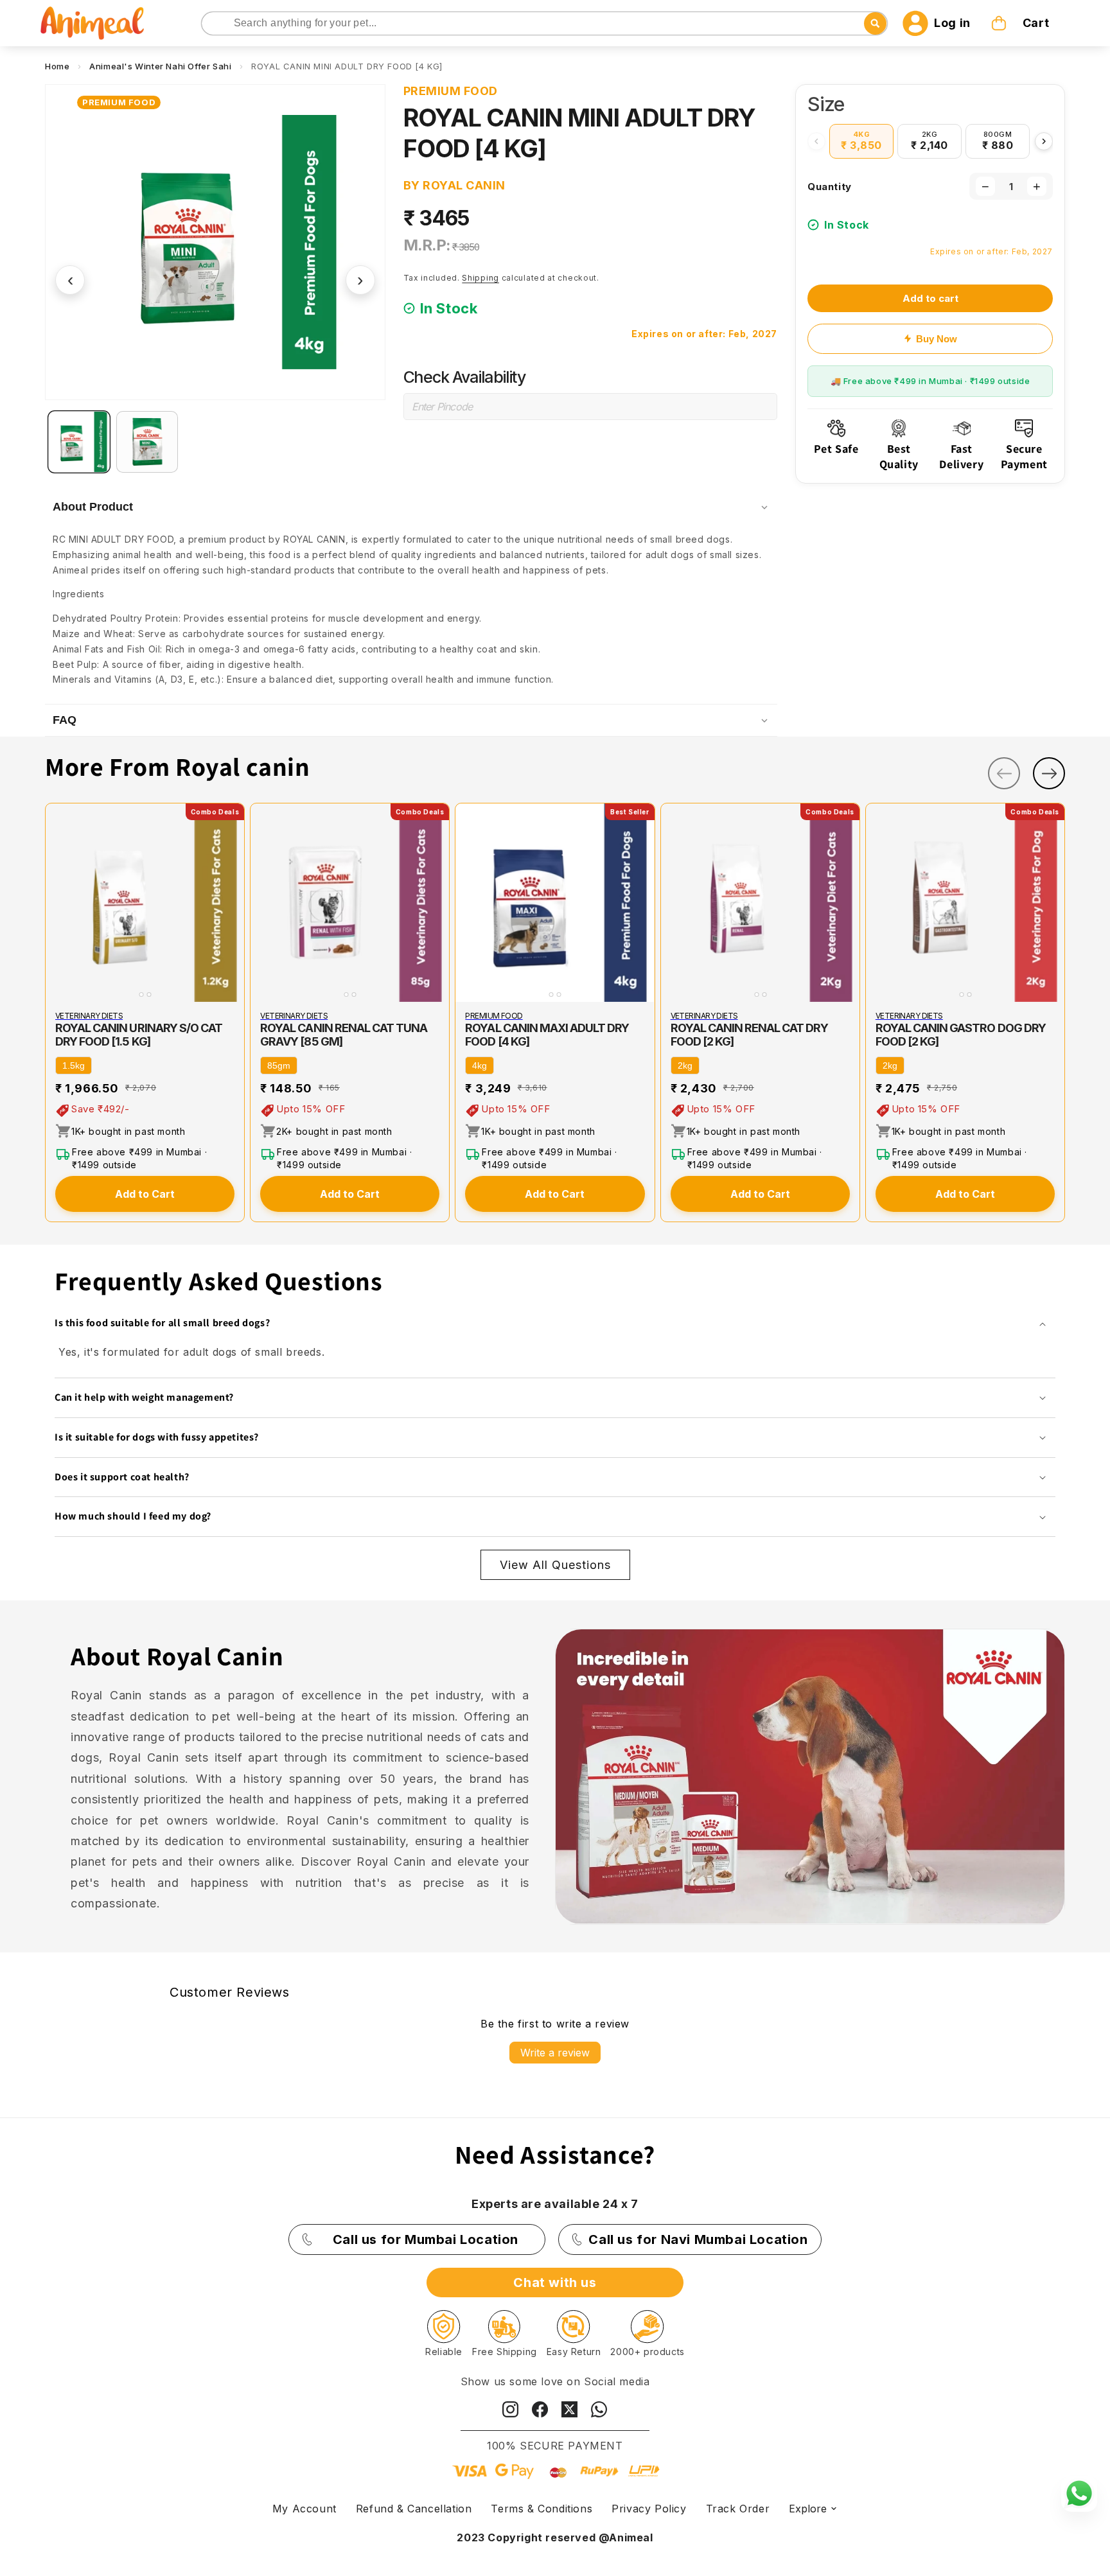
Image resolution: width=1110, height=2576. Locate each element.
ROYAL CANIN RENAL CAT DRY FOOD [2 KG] (749, 1035)
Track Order (738, 2509)
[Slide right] (1049, 773)
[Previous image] (58, 903)
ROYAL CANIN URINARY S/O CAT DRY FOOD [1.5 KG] (139, 1035)
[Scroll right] (1044, 141)
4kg (480, 1065)
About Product (93, 507)
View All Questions (555, 1565)
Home (57, 66)
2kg (685, 1065)
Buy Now (937, 339)
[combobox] (545, 23)
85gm (279, 1065)
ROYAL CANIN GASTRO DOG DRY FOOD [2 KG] (961, 1035)
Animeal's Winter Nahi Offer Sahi (160, 66)
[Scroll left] (816, 141)
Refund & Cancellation (414, 2509)
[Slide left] (1004, 773)
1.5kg (74, 1065)
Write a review (555, 2053)
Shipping (480, 278)
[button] (1021, 23)
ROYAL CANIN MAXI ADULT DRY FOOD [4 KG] (547, 1035)
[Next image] (232, 903)
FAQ (65, 720)
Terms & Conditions (542, 2509)
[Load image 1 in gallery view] (79, 442)
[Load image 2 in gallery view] (147, 442)
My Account (304, 2509)
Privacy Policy (649, 2509)
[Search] (212, 24)
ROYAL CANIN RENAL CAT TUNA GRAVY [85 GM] (344, 1035)
